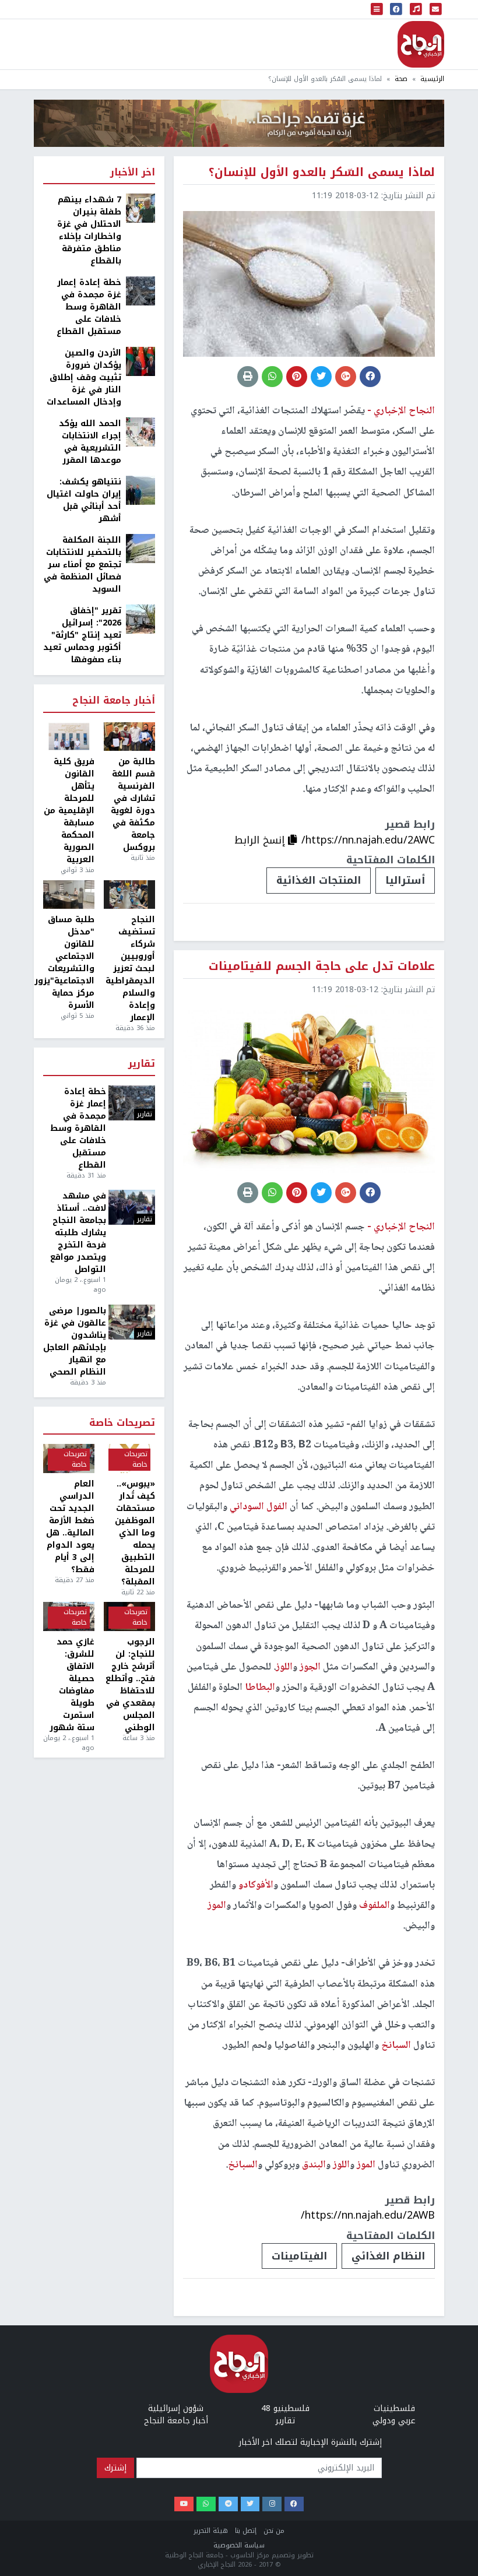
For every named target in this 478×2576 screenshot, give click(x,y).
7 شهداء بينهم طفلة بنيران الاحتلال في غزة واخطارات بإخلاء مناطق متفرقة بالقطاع (89, 230)
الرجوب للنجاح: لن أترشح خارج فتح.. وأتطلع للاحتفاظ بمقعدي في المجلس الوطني (130, 1685)
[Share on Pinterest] (297, 377)
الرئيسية (432, 79)
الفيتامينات (299, 2256)
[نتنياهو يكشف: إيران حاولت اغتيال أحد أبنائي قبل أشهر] (140, 490)
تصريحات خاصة (122, 1423)
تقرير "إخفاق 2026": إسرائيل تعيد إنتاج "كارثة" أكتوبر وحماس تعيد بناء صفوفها (82, 635)
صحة (401, 79)
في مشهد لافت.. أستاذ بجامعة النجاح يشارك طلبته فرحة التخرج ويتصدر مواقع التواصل (78, 1233)
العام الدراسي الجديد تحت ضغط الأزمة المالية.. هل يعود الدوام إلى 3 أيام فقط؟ (70, 1527)
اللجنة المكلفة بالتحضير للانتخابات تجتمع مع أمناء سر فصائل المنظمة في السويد (82, 565)
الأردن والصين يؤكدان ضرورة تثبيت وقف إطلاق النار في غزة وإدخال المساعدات (84, 377)
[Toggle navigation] (377, 9)
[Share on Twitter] (321, 377)
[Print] (248, 377)
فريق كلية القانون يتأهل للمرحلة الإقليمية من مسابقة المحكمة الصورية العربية (69, 811)
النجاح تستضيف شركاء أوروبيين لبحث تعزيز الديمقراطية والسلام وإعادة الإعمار (130, 969)
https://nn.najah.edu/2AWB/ (368, 2215)
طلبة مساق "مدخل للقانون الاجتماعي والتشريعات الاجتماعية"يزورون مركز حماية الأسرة (69, 962)
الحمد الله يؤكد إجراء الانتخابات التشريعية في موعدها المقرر (90, 442)
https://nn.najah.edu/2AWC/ (368, 840)
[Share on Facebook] (370, 377)
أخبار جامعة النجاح (114, 701)
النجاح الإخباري (421, 44)
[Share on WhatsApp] (272, 377)
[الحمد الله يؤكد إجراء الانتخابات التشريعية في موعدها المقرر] (140, 432)
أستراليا (405, 880)
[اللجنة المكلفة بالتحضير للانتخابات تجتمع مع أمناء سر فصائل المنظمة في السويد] (140, 548)
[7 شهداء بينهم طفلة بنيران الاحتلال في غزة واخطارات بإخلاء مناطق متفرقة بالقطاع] (140, 208)
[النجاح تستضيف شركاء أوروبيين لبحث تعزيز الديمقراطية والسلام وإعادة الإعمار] (129, 895)
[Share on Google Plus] (346, 377)
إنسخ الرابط (261, 840)
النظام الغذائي (388, 2256)
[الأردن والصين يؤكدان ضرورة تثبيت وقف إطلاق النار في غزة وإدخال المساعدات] (140, 361)
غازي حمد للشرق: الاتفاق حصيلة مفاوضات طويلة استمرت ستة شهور (72, 1685)
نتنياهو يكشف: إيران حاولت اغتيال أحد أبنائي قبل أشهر (84, 500)
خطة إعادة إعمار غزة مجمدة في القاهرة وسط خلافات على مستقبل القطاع (89, 307)
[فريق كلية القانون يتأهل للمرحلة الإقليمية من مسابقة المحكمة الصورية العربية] (69, 737)
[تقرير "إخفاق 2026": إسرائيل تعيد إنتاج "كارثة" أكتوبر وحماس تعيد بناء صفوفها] (140, 619)
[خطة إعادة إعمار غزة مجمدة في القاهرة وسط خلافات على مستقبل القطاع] (140, 291)
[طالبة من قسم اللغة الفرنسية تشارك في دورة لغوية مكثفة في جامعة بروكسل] (129, 737)
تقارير (142, 1064)
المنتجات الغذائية (319, 880)
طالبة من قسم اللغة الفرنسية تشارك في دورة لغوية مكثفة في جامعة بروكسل (133, 804)
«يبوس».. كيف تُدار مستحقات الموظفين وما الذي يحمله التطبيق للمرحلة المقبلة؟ (135, 1533)
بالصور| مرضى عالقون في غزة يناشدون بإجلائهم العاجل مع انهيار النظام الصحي (75, 1341)
